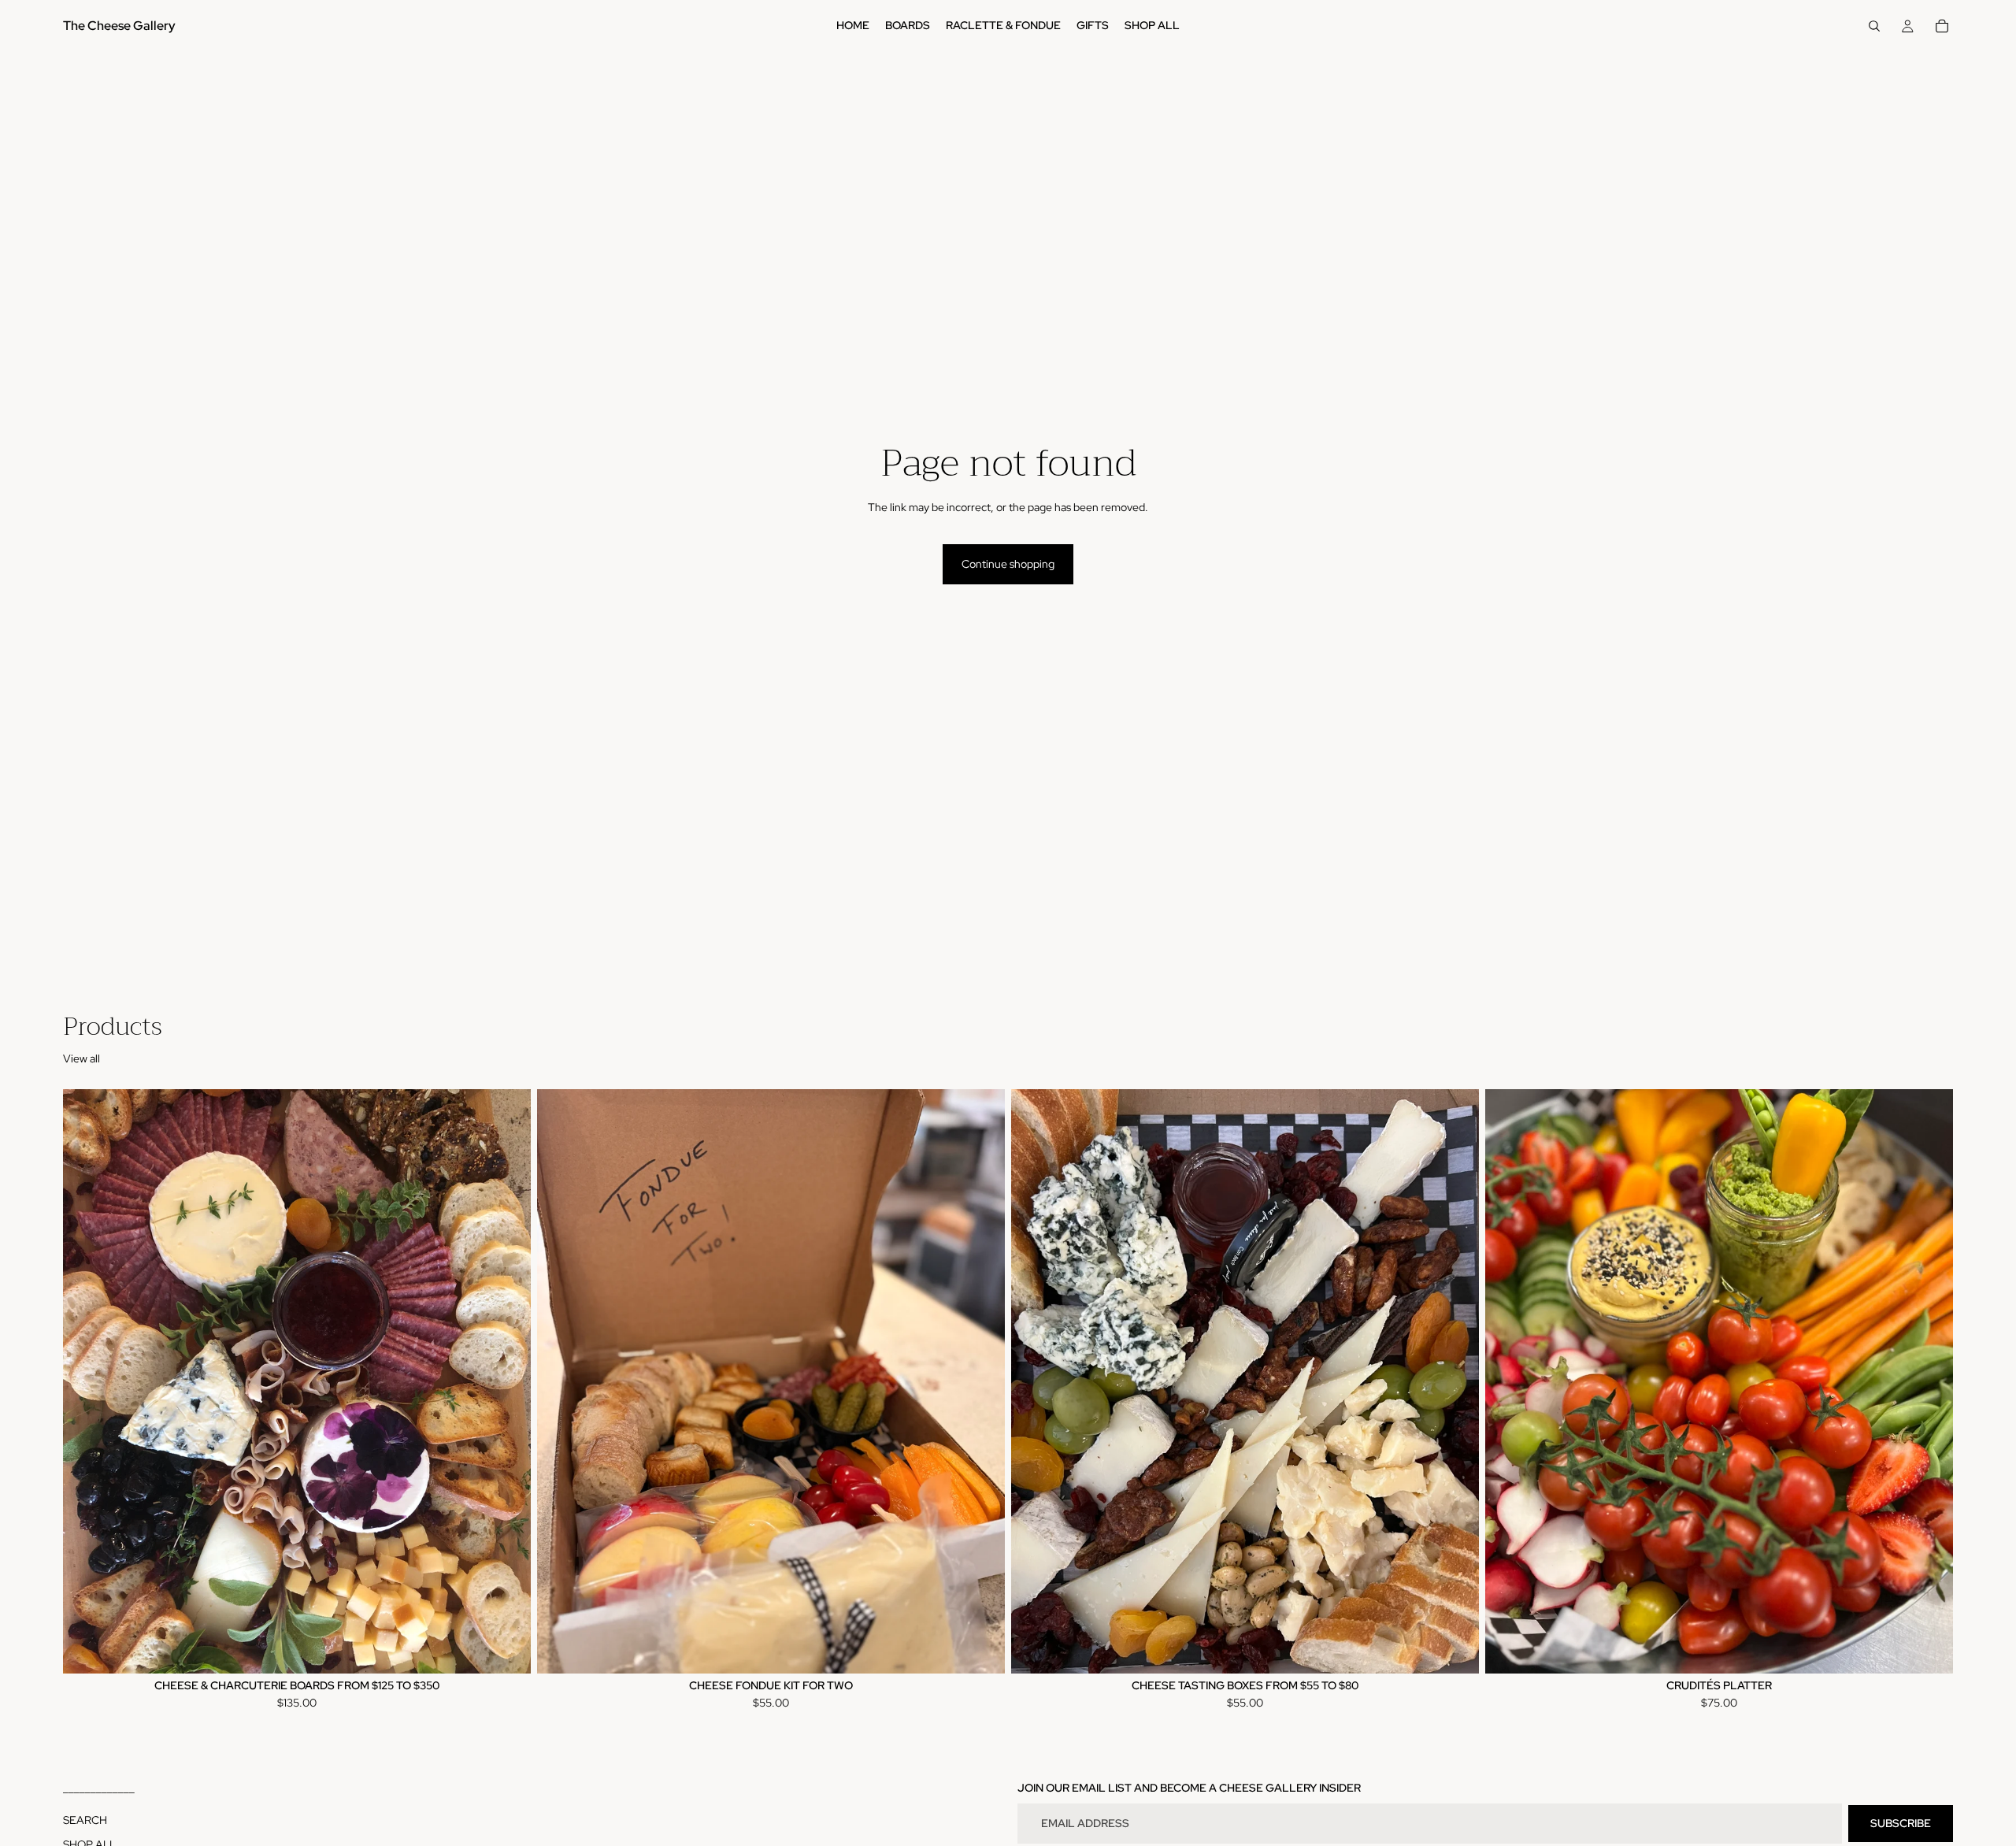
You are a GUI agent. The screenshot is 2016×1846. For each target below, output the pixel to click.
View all (82, 1058)
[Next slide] (507, 1381)
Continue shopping (1008, 564)
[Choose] (506, 1649)
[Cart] (1942, 26)
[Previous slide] (87, 1381)
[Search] (1874, 26)
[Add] (980, 1649)
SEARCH (85, 1820)
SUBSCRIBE (1901, 1823)
